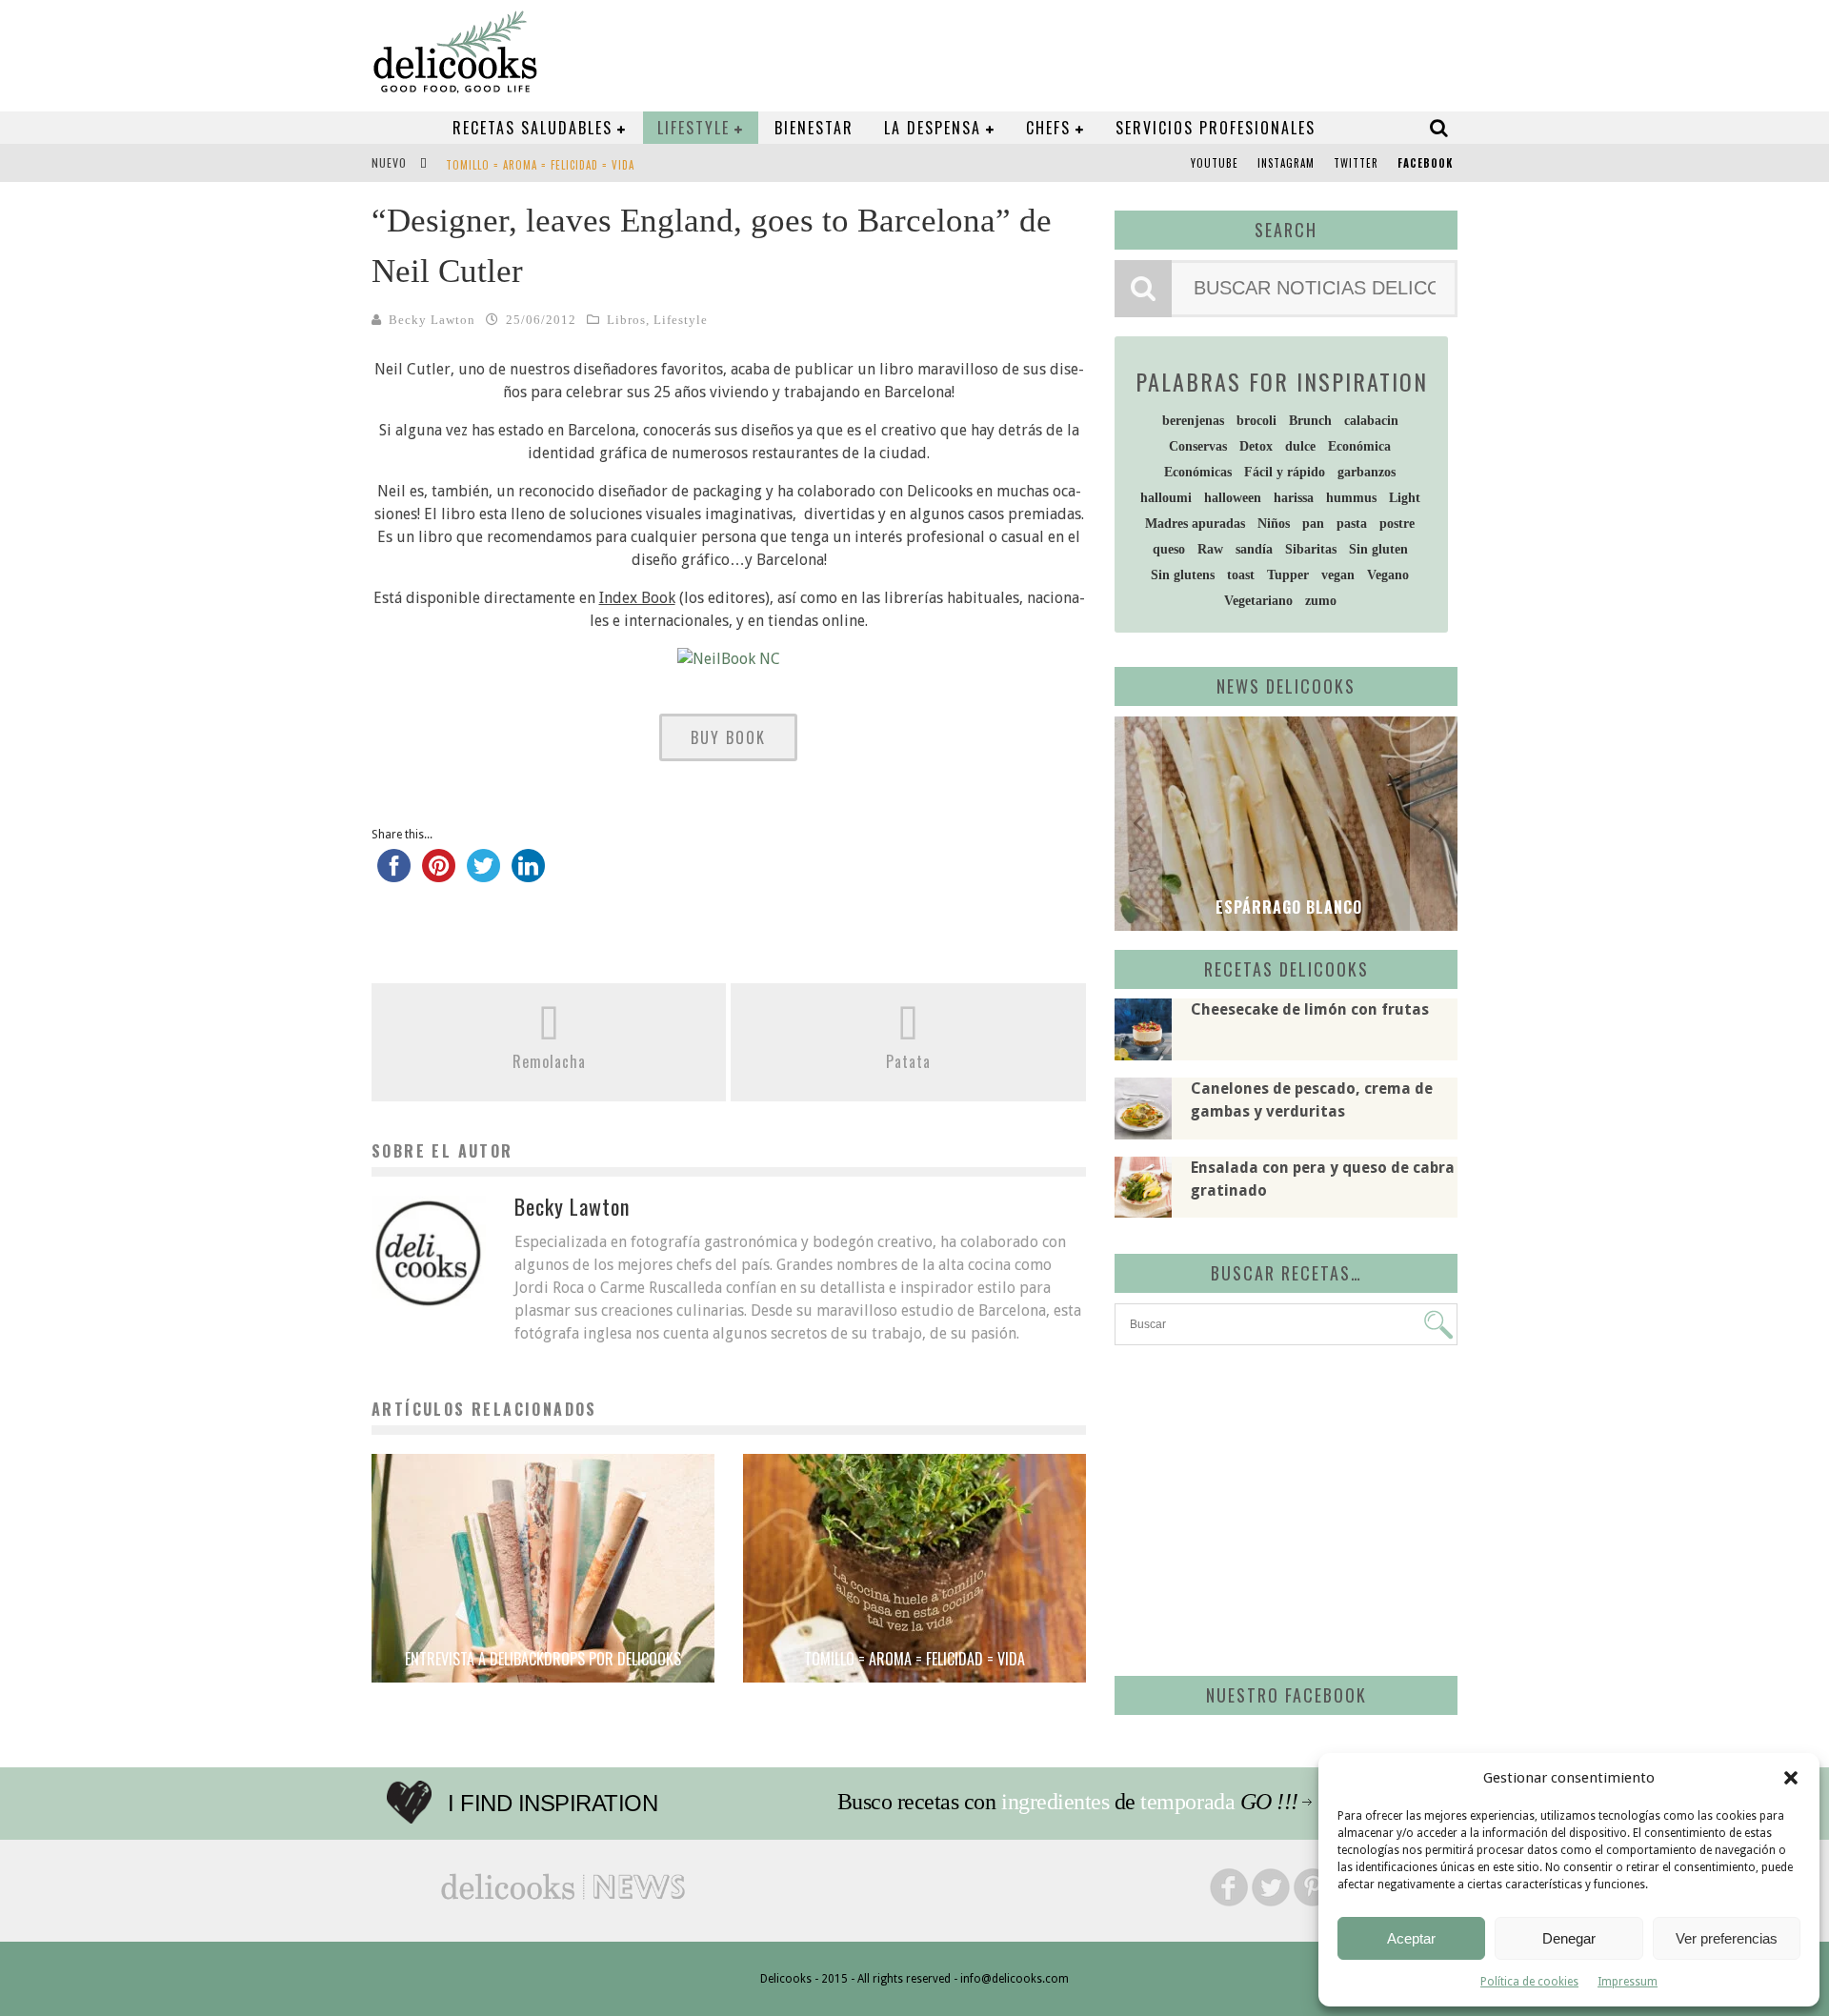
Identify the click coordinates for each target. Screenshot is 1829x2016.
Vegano (1388, 575)
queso (1169, 549)
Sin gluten (1378, 549)
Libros (626, 320)
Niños (1274, 524)
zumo (1321, 601)
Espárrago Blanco (1286, 907)
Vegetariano (1258, 601)
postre (1397, 524)
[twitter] (483, 874)
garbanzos (1367, 472)
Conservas (1198, 446)
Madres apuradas (1195, 524)
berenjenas (1193, 421)
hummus (1351, 498)
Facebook (1425, 163)
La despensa (933, 128)
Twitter (1356, 163)
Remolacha (549, 1061)
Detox (1256, 446)
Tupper (1288, 575)
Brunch (1310, 421)
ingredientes (1055, 1802)
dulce (1300, 446)
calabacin (1371, 421)
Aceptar (1411, 1938)
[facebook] (394, 874)
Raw (1210, 549)
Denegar (1569, 1938)
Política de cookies (1529, 1982)
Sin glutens (1183, 575)
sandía (1254, 549)
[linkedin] (528, 874)
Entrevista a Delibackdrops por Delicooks (543, 1659)
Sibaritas (1311, 549)
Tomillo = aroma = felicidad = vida (540, 165)
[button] (1791, 1778)
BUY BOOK (728, 737)
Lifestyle (693, 128)
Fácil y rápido (1285, 472)
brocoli (1256, 421)
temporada (1187, 1802)
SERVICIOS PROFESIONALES (1216, 128)
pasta (1352, 524)
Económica (1359, 446)
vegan (1338, 575)
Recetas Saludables (533, 128)
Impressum (1628, 1982)
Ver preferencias (1727, 1938)
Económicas (1198, 472)
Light (1405, 498)
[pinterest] (439, 874)
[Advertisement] (1281, 1507)
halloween (1233, 498)
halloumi (1166, 498)
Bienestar (814, 128)
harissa (1294, 498)
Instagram (1286, 163)
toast (1241, 575)
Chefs (1048, 128)
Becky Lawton (432, 320)
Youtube (1215, 163)
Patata (908, 1061)
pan (1313, 524)
